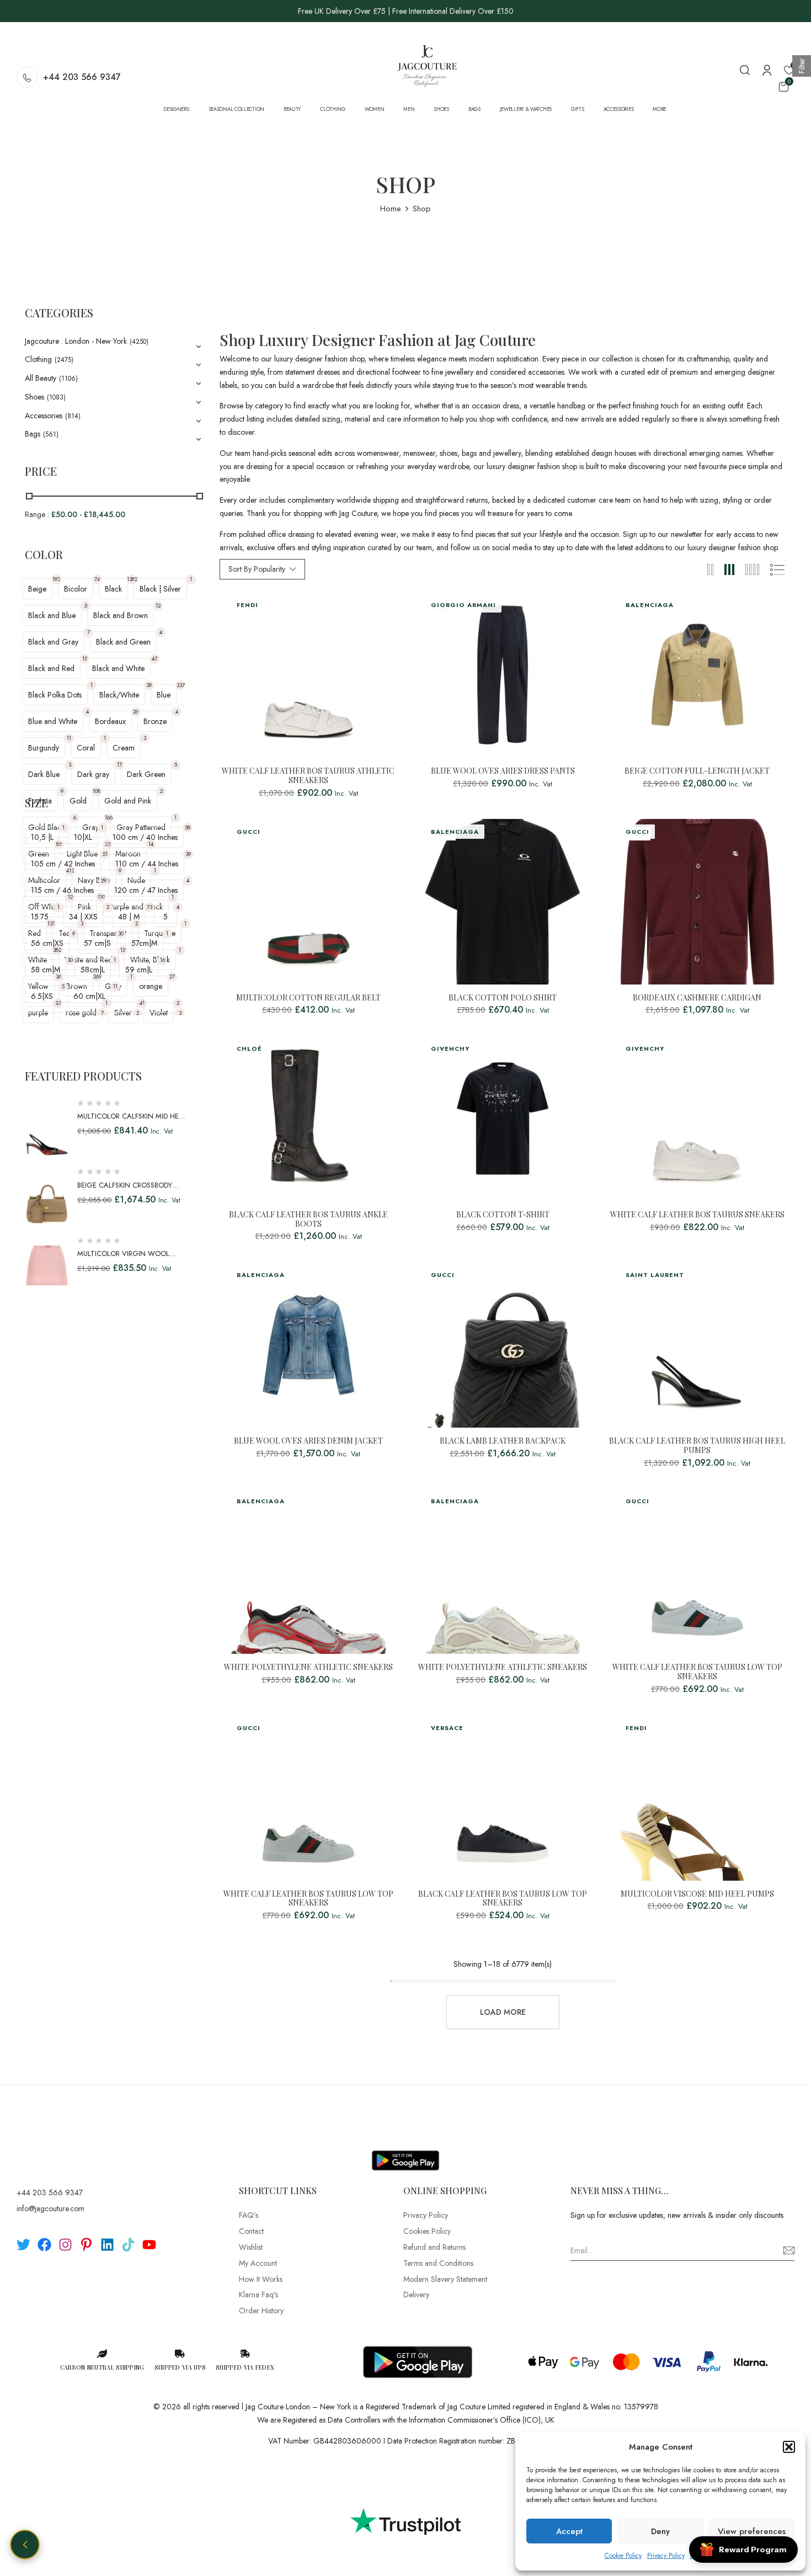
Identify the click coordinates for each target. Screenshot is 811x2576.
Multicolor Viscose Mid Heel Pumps (697, 1894)
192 (56, 579)
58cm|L (93, 970)
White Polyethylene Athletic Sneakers (308, 1667)
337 (181, 685)
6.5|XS (42, 996)
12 (158, 606)
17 (119, 765)
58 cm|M (46, 970)
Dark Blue (44, 774)
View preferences (752, 2531)
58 (188, 827)
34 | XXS (83, 917)
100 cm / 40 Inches (145, 837)
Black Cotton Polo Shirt (503, 998)
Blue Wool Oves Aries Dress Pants (503, 771)
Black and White (118, 668)
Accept (569, 2531)
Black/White (119, 695)
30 (121, 933)
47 (154, 659)
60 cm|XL (89, 996)
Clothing (38, 359)
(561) (51, 434)
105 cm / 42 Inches (63, 864)
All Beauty (41, 378)
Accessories (44, 416)
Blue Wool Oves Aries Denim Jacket (308, 1441)
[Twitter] (23, 2245)
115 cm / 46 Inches (62, 890)
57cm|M (144, 943)
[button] (789, 2447)
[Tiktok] (128, 2245)
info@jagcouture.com (50, 2208)
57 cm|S (97, 943)
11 (69, 738)
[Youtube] (149, 2245)
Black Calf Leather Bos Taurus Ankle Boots (308, 1220)
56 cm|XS (47, 943)
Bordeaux (110, 721)
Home (391, 209)
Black (113, 589)
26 (136, 712)
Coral (86, 748)
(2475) (64, 360)
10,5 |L (42, 837)
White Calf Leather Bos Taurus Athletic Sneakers (308, 776)
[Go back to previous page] (25, 2545)
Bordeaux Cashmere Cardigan (697, 998)
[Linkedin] (107, 2245)
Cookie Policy (623, 2556)
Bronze (155, 721)
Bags (33, 434)
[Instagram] (65, 2245)
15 (85, 659)
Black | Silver (160, 589)
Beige (37, 589)
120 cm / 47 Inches (146, 890)
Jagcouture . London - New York (76, 341)
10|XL (83, 837)
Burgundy (44, 748)
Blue (164, 695)
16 (162, 960)
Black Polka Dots (55, 695)
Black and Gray (53, 642)
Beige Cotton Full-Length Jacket (697, 771)
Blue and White (53, 721)
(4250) (139, 342)
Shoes (34, 397)
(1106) (68, 379)
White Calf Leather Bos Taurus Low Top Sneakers (697, 1672)
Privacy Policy (666, 2556)
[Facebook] (44, 2245)
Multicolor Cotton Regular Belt (308, 998)
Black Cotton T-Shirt (503, 1215)
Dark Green (146, 774)
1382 (132, 579)
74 (97, 579)
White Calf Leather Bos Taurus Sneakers (697, 1215)
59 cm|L (139, 970)
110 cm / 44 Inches (147, 864)
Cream (124, 748)
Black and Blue (52, 615)
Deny (660, 2531)
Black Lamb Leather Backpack (503, 1441)
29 (104, 880)
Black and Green (123, 642)
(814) (73, 416)
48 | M (129, 917)
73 (150, 907)
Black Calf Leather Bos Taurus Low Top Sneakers (503, 1899)
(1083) (56, 397)
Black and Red (51, 668)
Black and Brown (121, 615)
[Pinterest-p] (86, 2245)
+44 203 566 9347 (82, 77)
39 (149, 685)
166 (109, 818)
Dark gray (93, 774)
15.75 (40, 917)
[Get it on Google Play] (405, 2152)
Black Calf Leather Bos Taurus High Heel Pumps (697, 1446)
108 (97, 791)
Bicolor (76, 589)
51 (105, 854)
